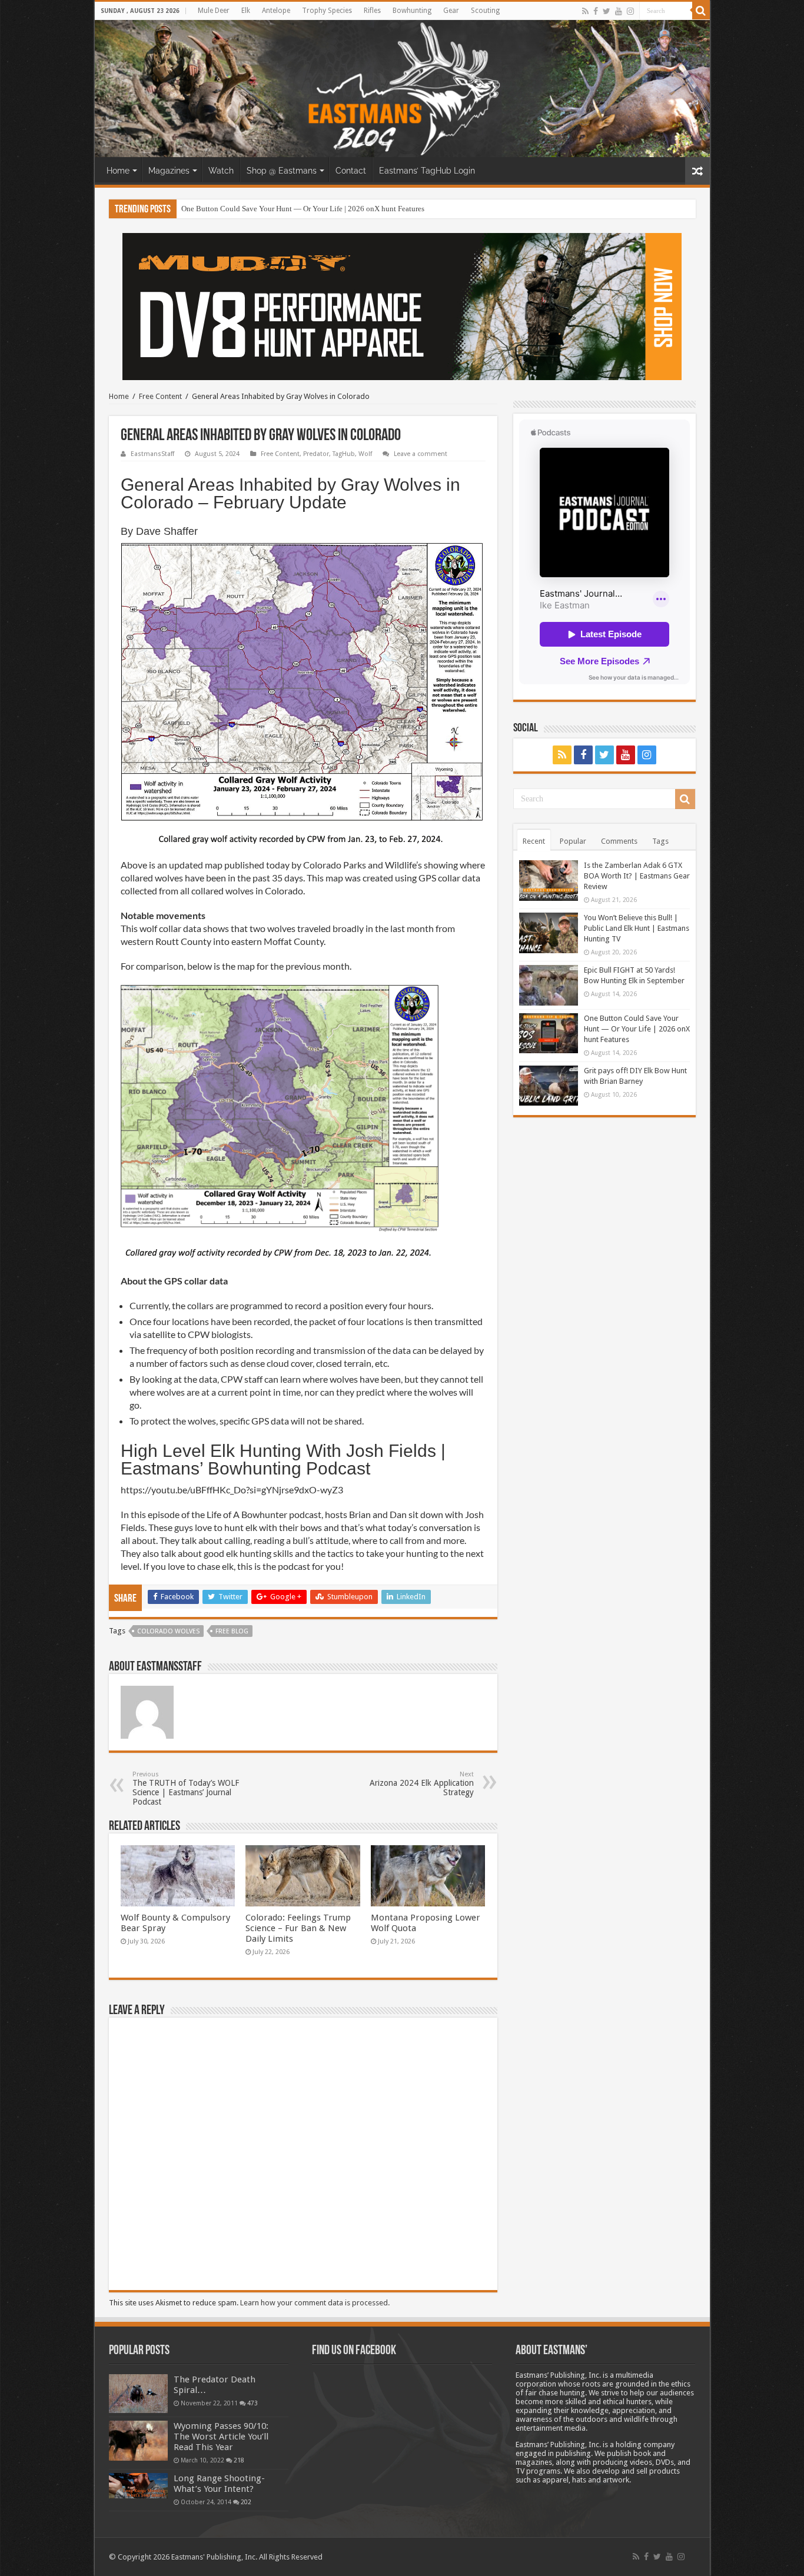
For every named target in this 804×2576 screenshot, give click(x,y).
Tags (660, 841)
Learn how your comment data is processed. (315, 2303)
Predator (316, 454)
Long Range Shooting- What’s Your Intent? (219, 2484)
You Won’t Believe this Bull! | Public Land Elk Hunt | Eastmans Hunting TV (637, 928)
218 (239, 2460)
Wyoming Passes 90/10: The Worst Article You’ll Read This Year (221, 2437)
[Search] (701, 11)
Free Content (160, 396)
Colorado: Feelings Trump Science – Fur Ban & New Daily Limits (298, 1928)
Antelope (276, 11)
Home (118, 171)
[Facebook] (596, 11)
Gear (451, 11)
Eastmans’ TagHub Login (427, 171)
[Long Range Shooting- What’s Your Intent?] (138, 2486)
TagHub (344, 454)
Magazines (169, 171)
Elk (246, 11)
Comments (619, 841)
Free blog (232, 1631)
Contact (351, 171)
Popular (573, 841)
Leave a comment (421, 454)
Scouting (485, 11)
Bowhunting (412, 11)
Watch (221, 171)
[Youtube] (619, 11)
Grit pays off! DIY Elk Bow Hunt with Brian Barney (263, 209)
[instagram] (630, 11)
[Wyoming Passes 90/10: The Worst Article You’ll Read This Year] (138, 2441)
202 (246, 2502)
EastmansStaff (152, 454)
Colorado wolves (168, 1631)
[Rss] (585, 11)
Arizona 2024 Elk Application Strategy (422, 1784)
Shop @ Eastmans (282, 171)
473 (253, 2403)
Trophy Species (327, 11)
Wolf (365, 454)
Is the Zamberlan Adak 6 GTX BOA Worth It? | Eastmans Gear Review (637, 876)
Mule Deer (214, 11)
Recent (534, 841)
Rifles (372, 11)
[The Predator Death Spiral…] (138, 2394)
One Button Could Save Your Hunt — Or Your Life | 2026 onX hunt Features (637, 1029)
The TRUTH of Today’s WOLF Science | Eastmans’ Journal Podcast (186, 1788)
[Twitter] (607, 11)
